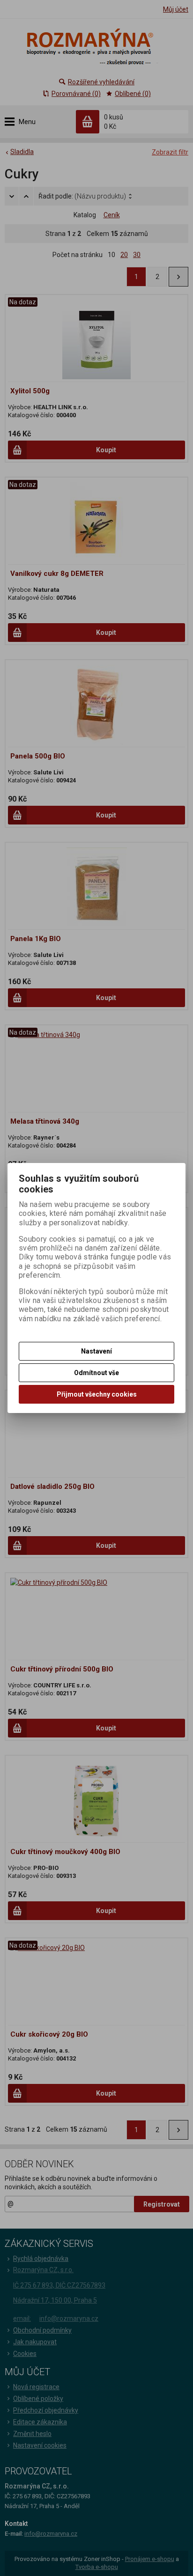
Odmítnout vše (96, 1373)
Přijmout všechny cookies (97, 1394)
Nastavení (96, 1351)
